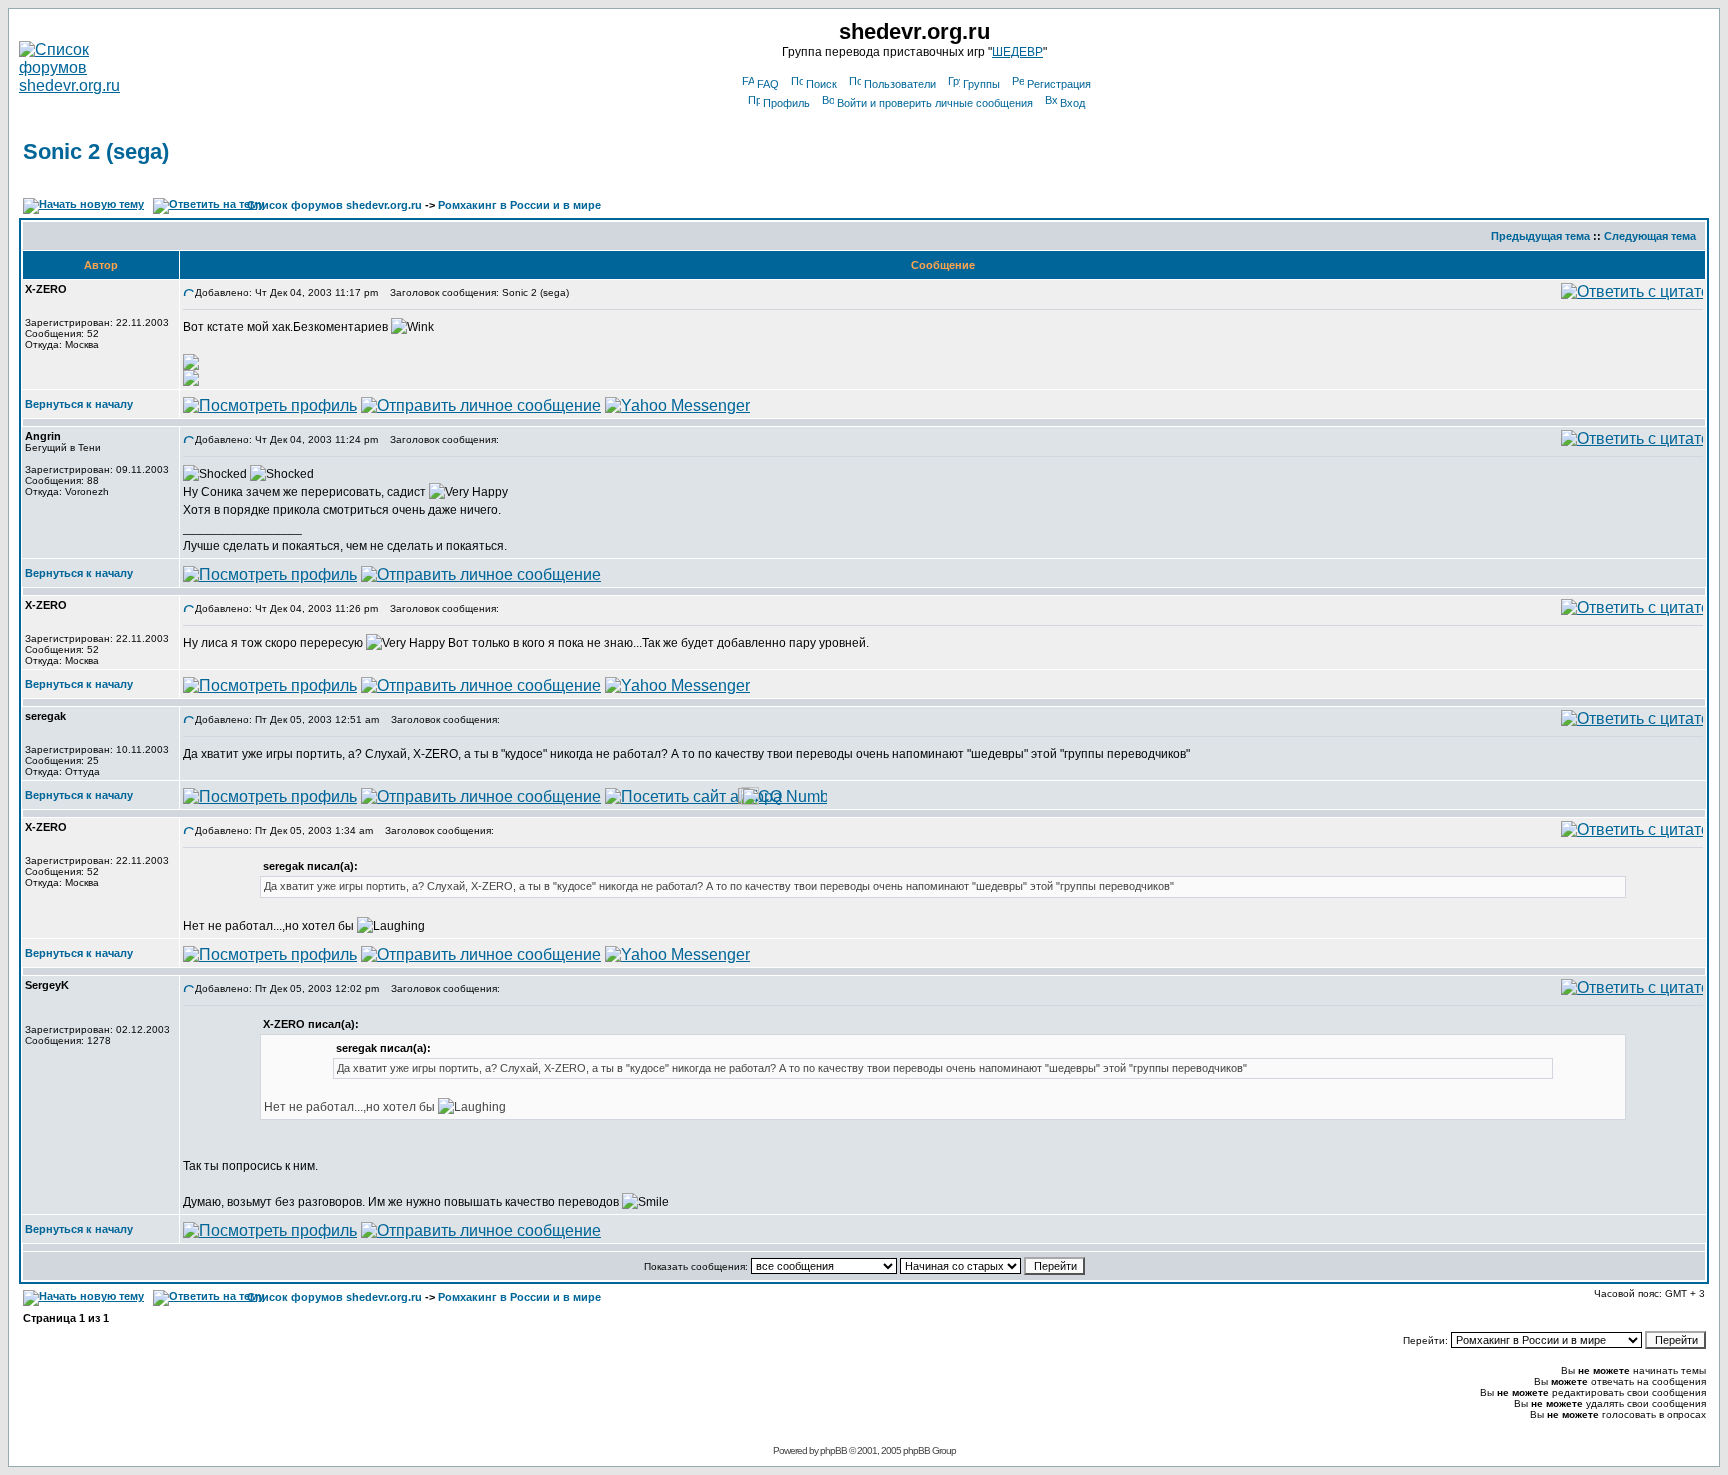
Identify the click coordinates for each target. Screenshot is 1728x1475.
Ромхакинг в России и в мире (519, 205)
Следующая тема (1650, 236)
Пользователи (900, 84)
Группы (981, 84)
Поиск (821, 84)
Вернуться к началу (79, 404)
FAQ (768, 84)
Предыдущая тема (1540, 236)
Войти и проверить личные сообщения (935, 103)
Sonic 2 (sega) (96, 151)
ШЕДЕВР (1017, 52)
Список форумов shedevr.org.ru (334, 205)
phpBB (833, 1450)
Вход (1072, 103)
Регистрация (1059, 84)
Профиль (786, 103)
